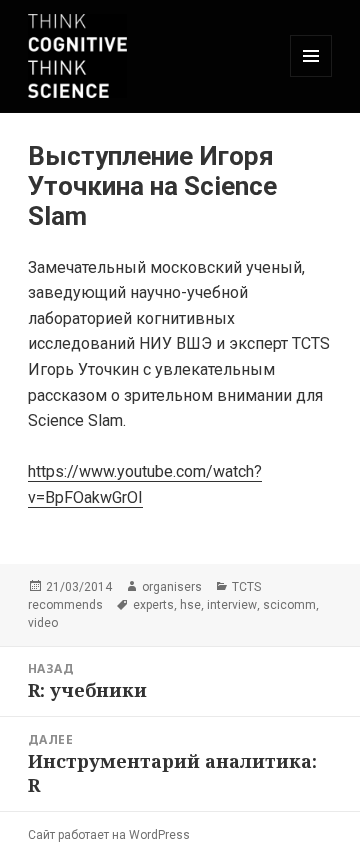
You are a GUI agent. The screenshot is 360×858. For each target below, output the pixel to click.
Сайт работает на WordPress (109, 835)
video (43, 623)
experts (153, 605)
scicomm (289, 605)
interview (232, 605)
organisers (172, 587)
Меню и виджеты (311, 76)
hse (190, 605)
